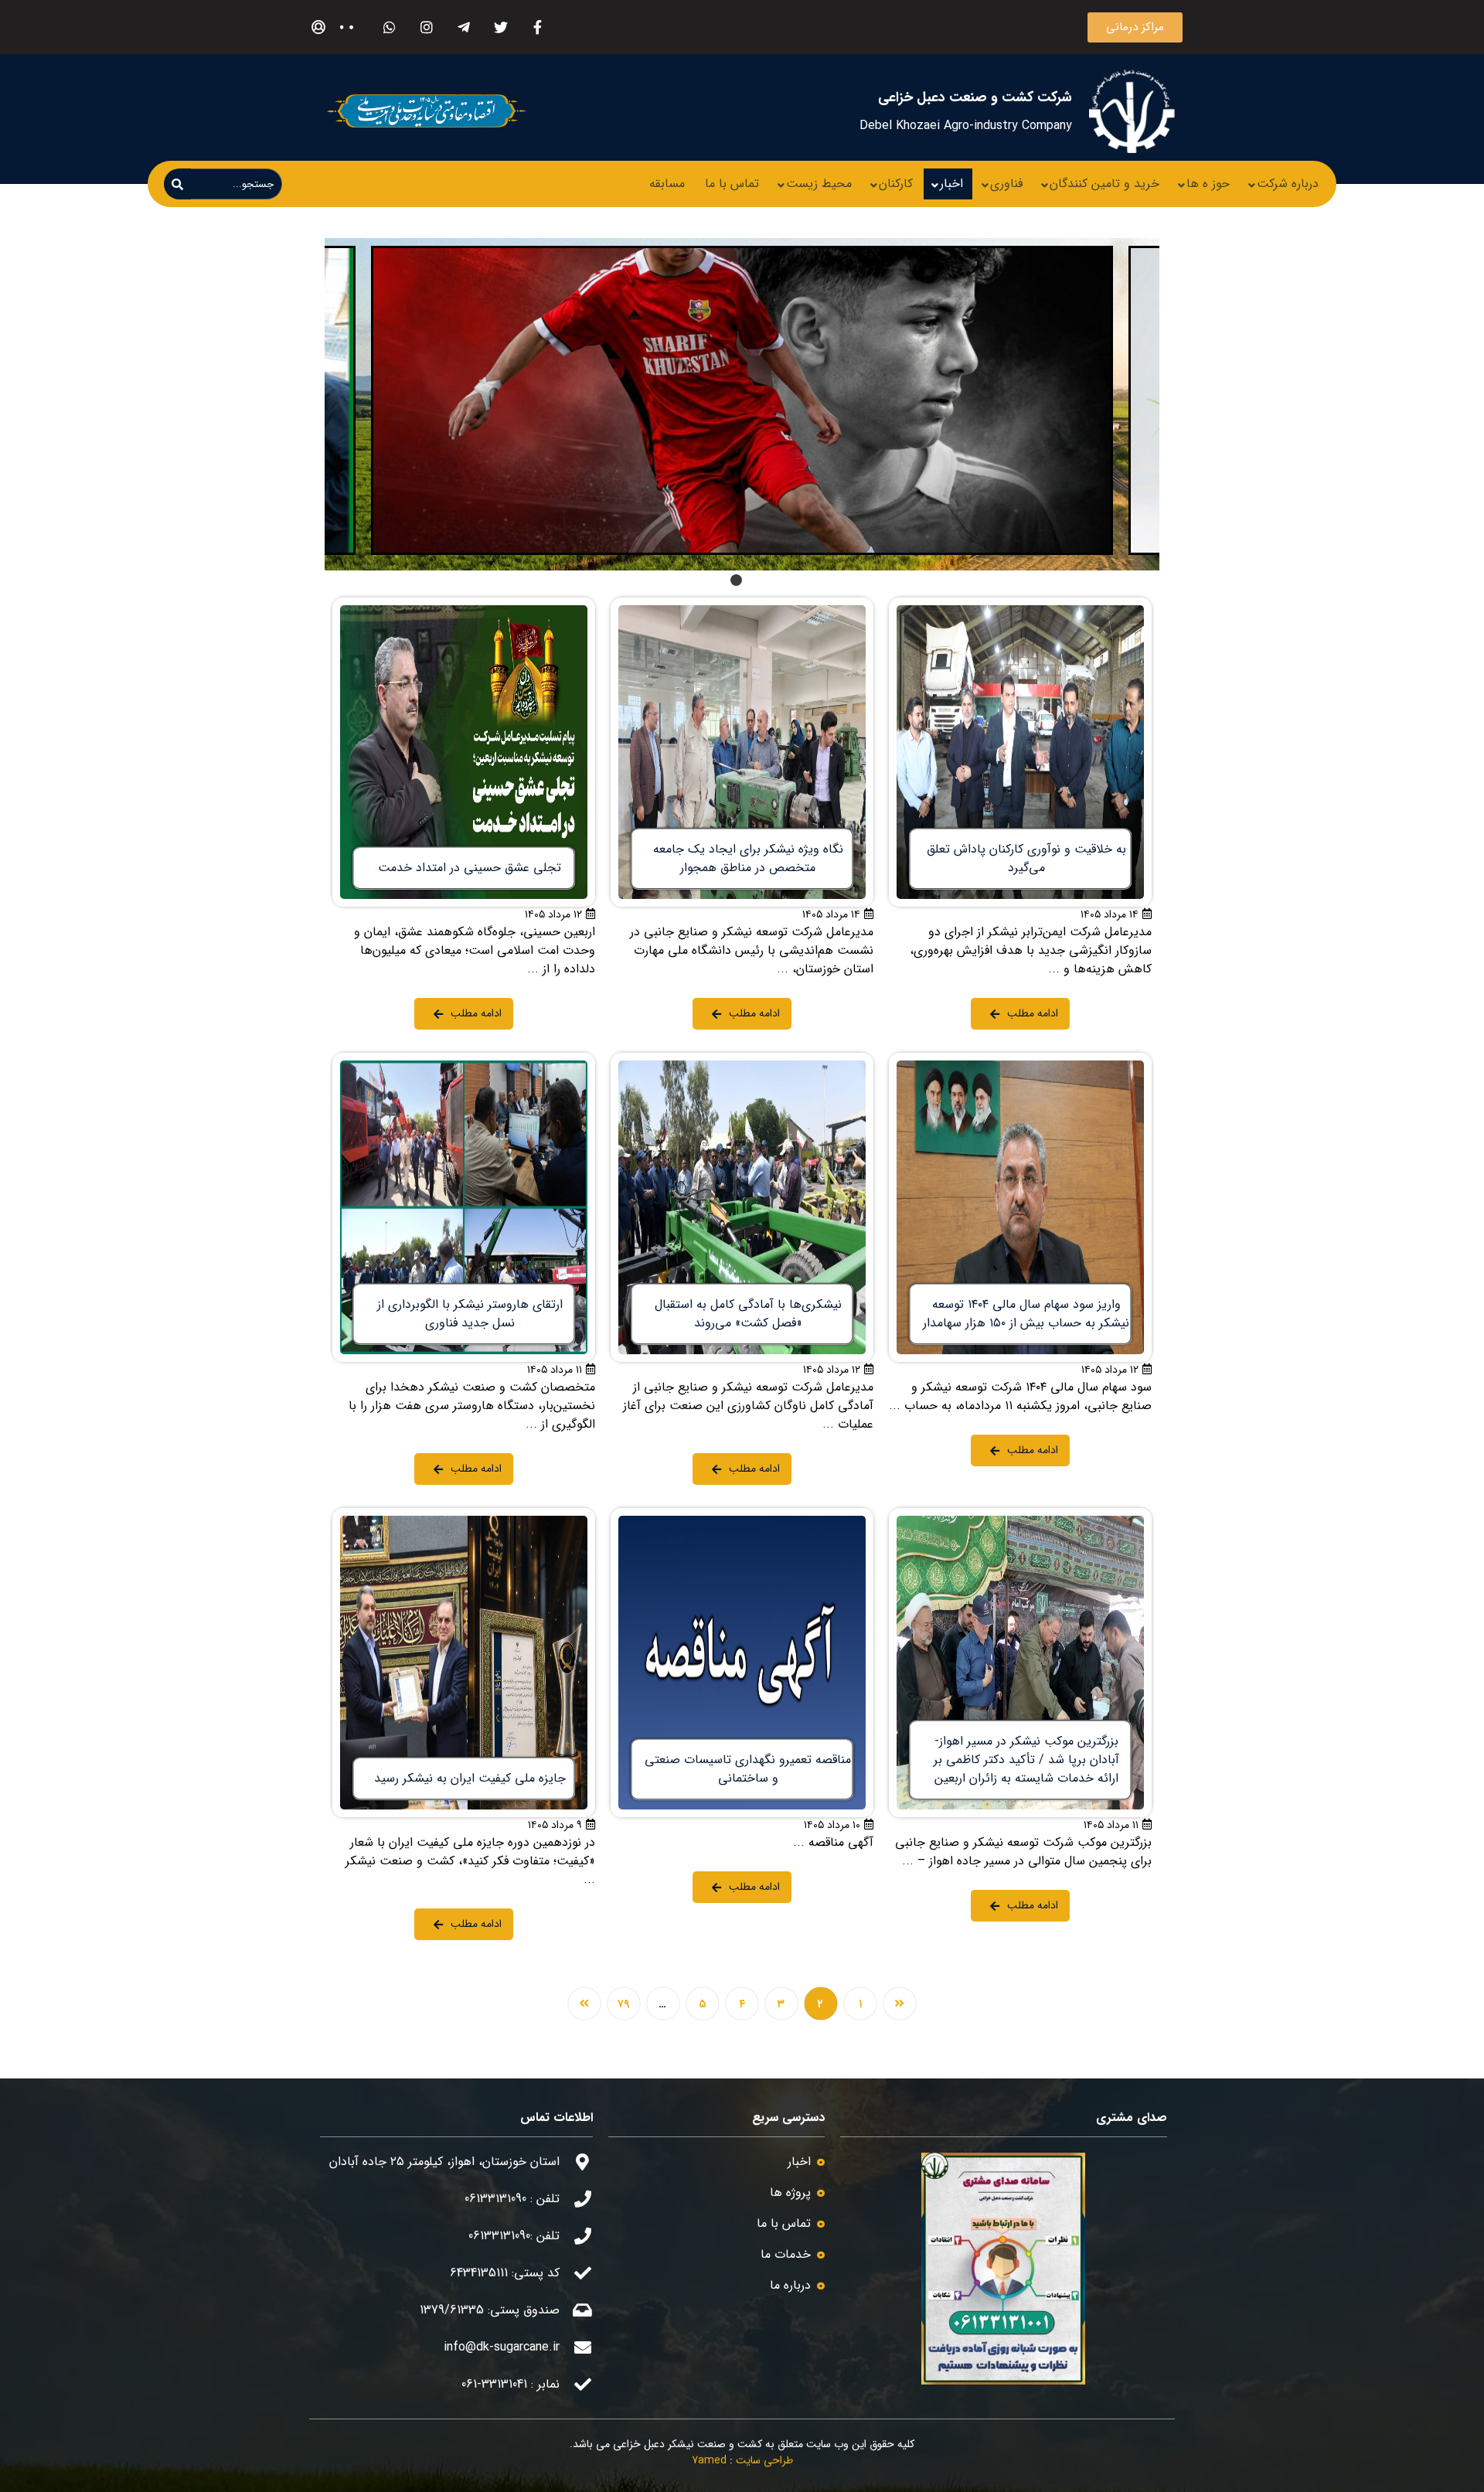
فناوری (1006, 184)
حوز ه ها (1208, 184)
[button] (1135, 27)
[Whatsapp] (389, 27)
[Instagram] (426, 27)
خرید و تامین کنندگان (1104, 184)
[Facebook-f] (538, 27)
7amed (709, 2460)
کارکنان (896, 184)
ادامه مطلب (784, 255)
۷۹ (623, 2004)
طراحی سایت (764, 2460)
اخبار (951, 184)
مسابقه (667, 184)
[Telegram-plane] (463, 27)
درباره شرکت (1288, 184)
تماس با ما (732, 184)
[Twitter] (500, 27)
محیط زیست (819, 184)
